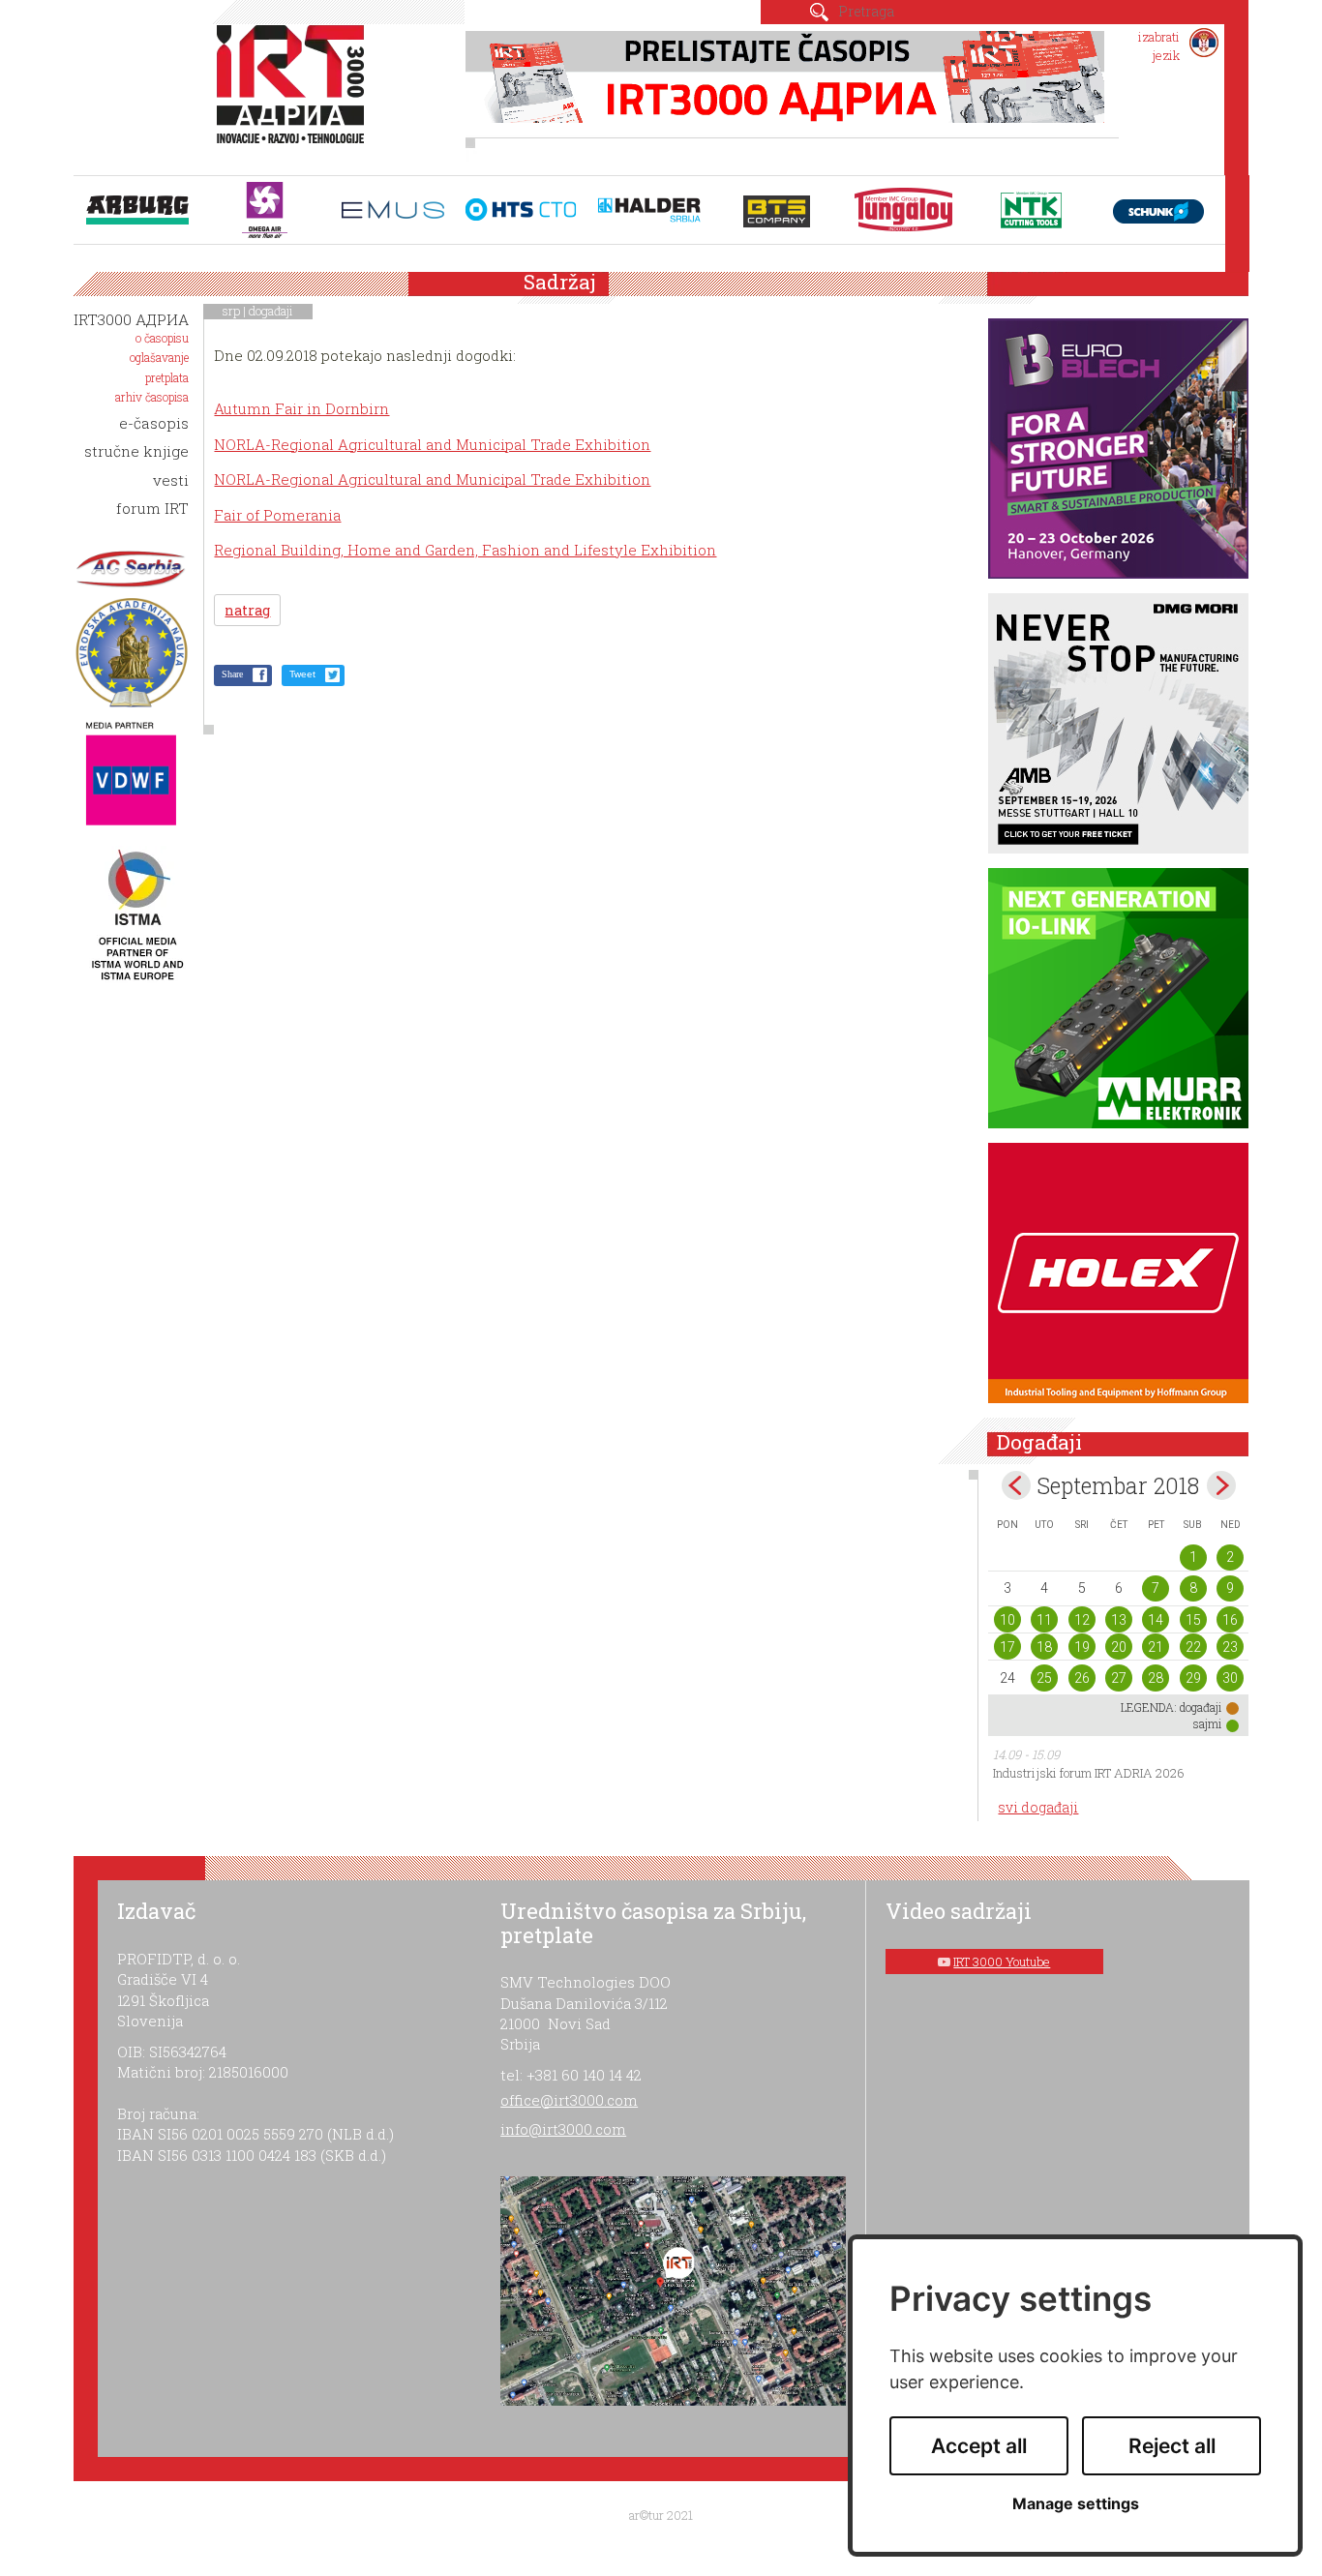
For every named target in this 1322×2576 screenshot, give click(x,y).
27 (1119, 1678)
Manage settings (1076, 2504)
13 (1119, 1620)
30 (1230, 1678)
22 (1193, 1647)
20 (1119, 1647)
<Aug (1016, 1485)
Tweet (302, 674)
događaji (271, 311)
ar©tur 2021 (661, 2515)
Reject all (1172, 2446)
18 (1044, 1647)
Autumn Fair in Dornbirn (301, 408)
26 (1082, 1678)
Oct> (1221, 1485)
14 (1156, 1620)
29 (1193, 1678)
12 (1082, 1620)
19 (1082, 1647)
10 (1007, 1620)
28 (1156, 1678)
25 (1044, 1678)
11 (1044, 1620)
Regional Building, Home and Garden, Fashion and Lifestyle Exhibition (465, 550)
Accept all (979, 2446)
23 (1230, 1647)
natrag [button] (247, 610)
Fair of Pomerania (277, 515)
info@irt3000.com (563, 2129)
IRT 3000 (295, 95)
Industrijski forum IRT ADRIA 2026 (1089, 1773)
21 (1156, 1647)
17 (1007, 1647)
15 (1193, 1620)
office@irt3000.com (569, 2100)
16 (1230, 1620)
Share (232, 674)
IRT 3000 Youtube (1002, 1962)
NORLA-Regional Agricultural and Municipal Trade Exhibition (432, 444)
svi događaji (1038, 1807)
